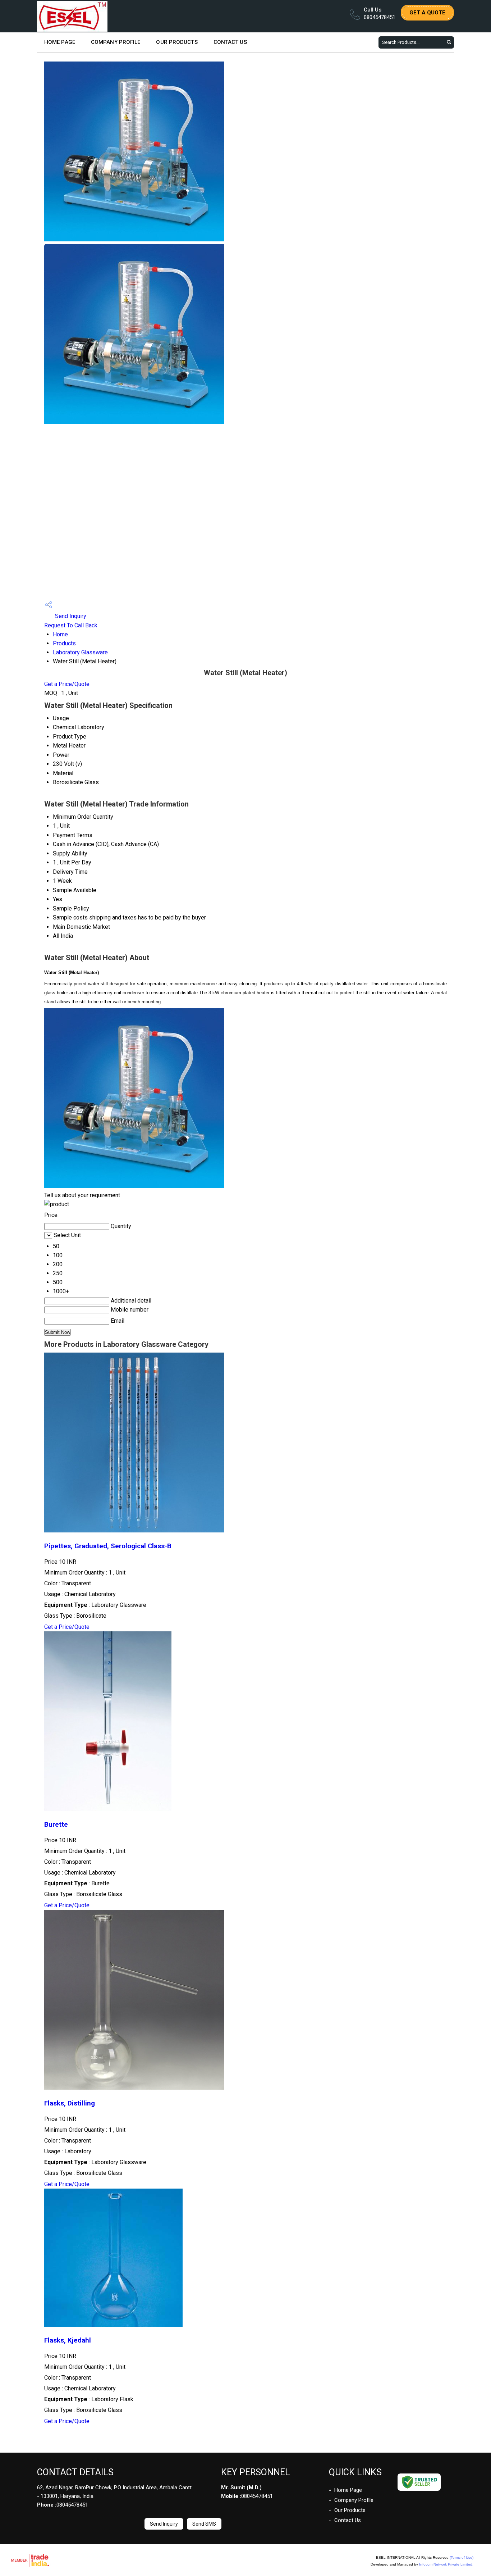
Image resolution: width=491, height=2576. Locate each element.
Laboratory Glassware (80, 652)
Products (64, 643)
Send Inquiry (70, 616)
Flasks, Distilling (70, 2103)
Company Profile (116, 42)
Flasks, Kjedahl (68, 2340)
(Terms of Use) (462, 2557)
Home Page (60, 42)
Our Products (177, 42)
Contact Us (230, 42)
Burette (56, 1825)
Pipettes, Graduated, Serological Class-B (108, 1546)
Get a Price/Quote (67, 684)
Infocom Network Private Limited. (446, 2564)
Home (60, 634)
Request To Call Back (71, 625)
